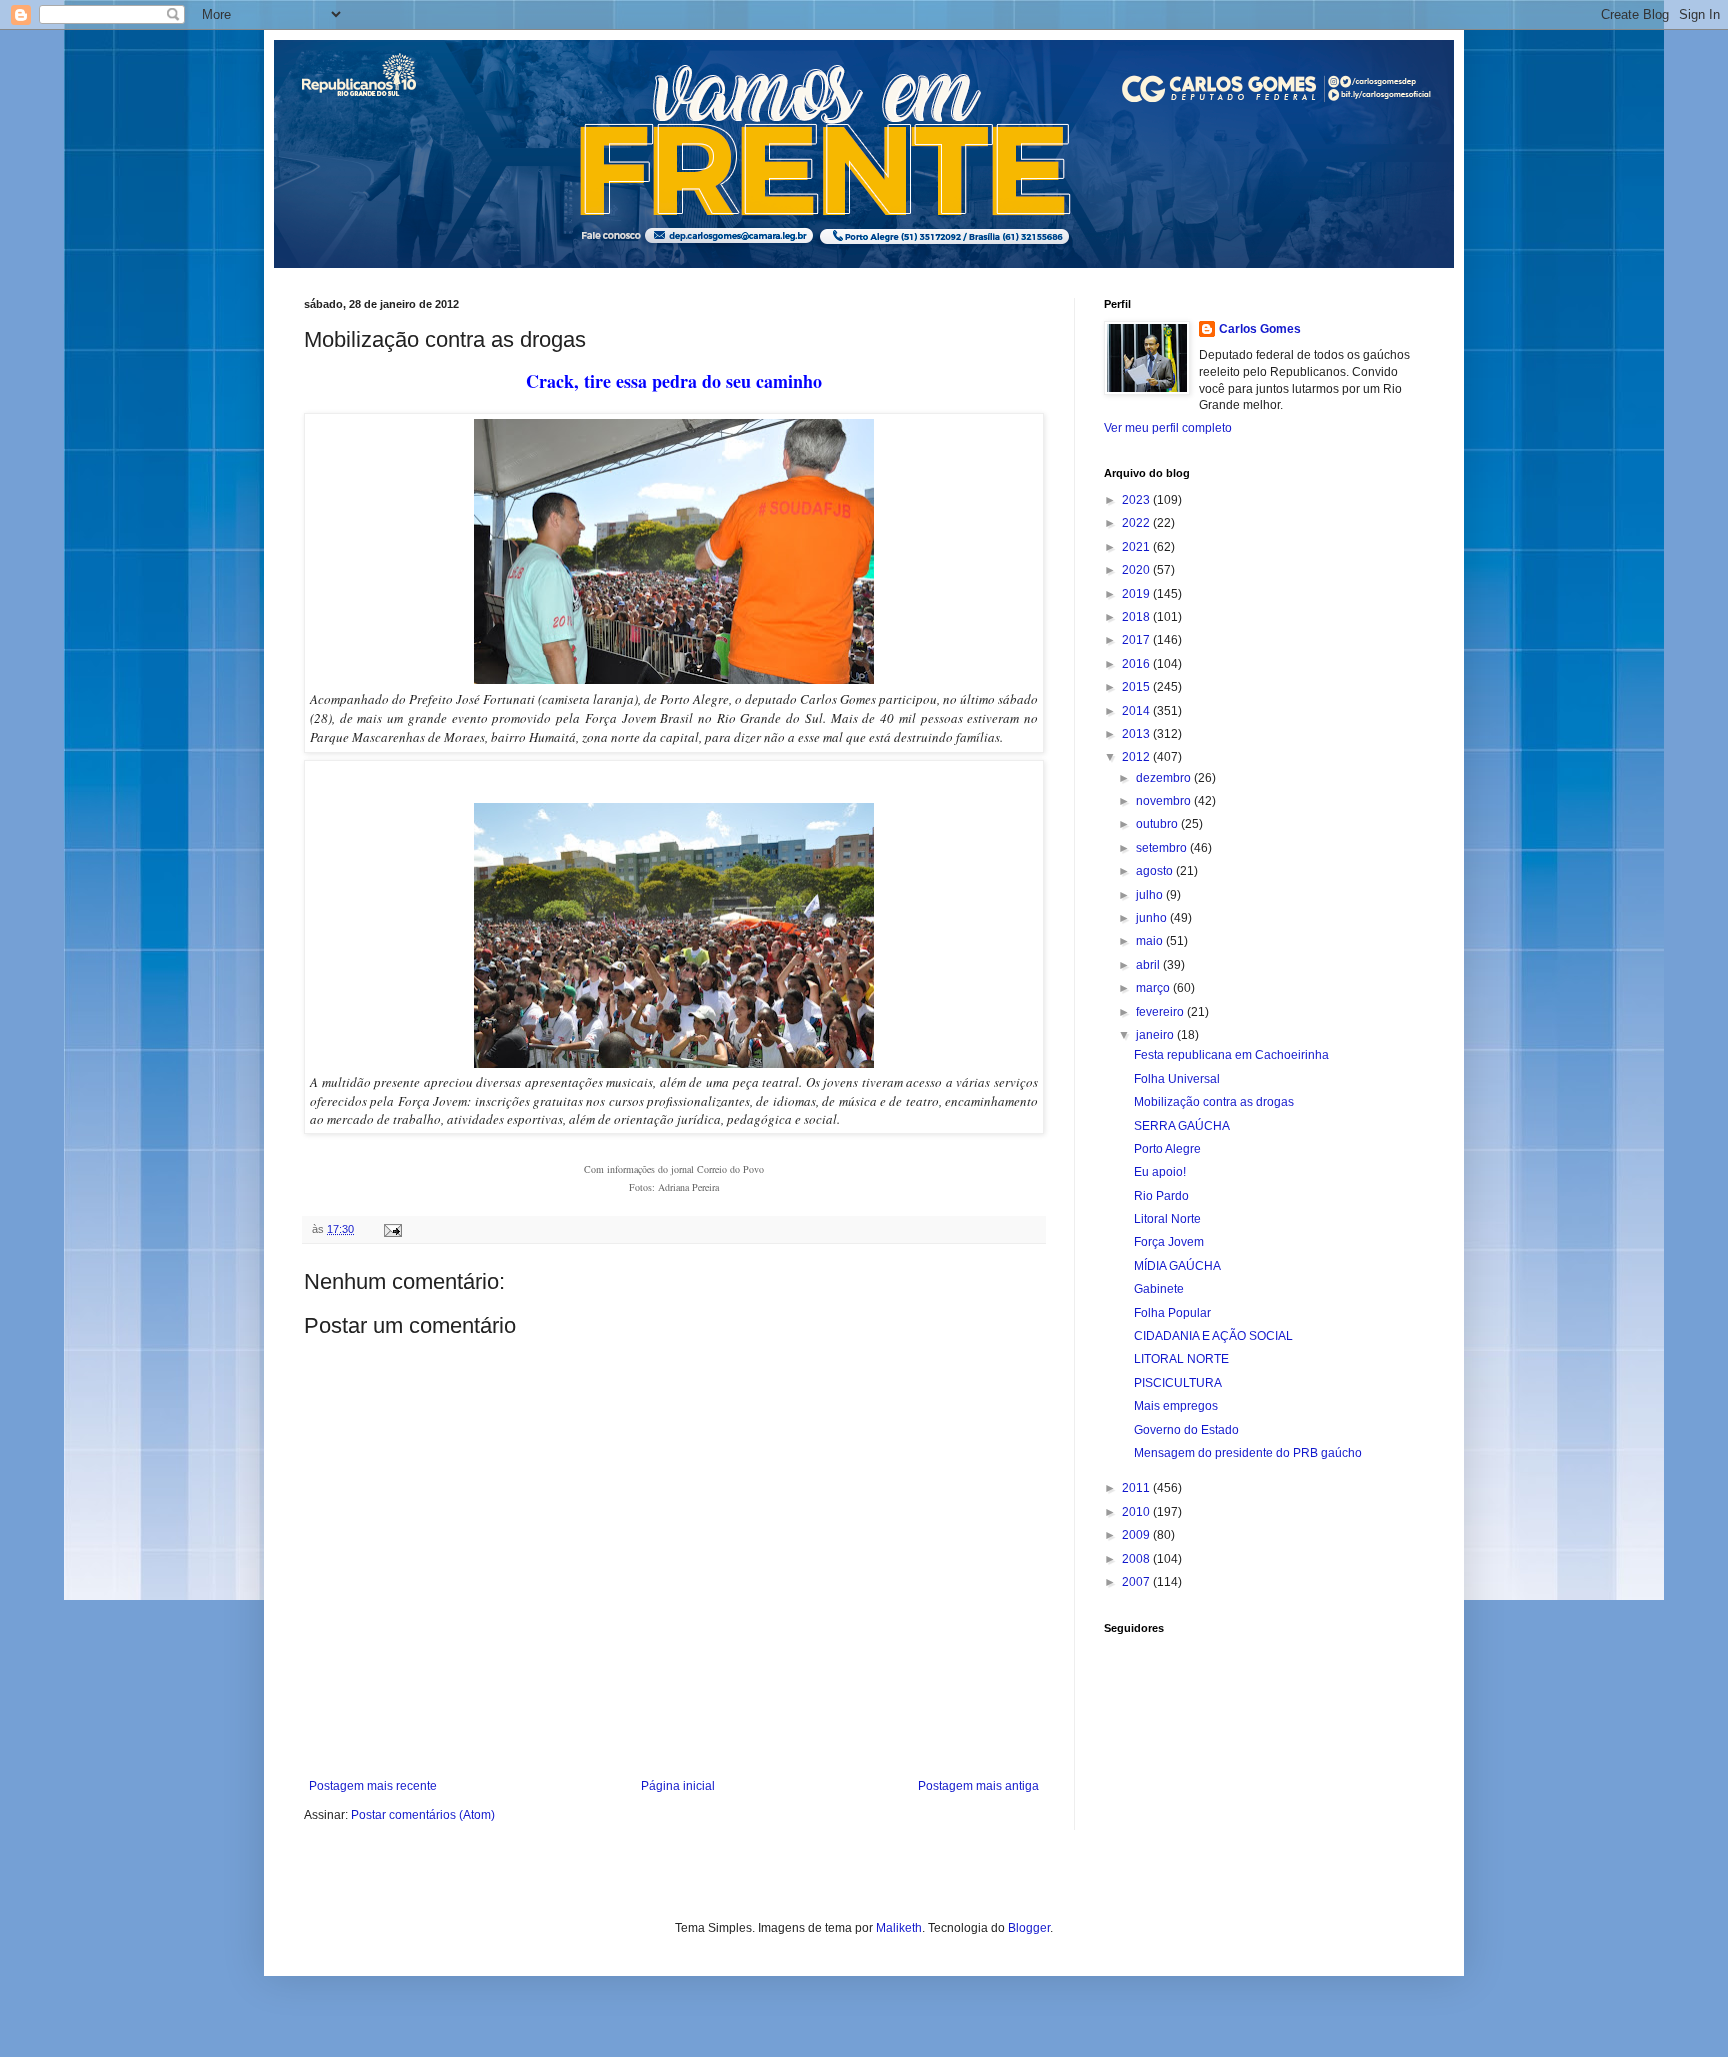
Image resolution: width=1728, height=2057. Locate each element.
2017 (1137, 640)
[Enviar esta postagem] (392, 1229)
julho (1151, 895)
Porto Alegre (1167, 1149)
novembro (1165, 801)
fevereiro (1161, 1012)
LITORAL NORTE (1181, 1359)
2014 (1137, 711)
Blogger (1029, 1928)
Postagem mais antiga (978, 1786)
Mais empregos (1176, 1406)
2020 (1137, 570)
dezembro (1165, 778)
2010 (1137, 1512)
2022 (1137, 523)
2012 (1137, 757)
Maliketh (899, 1928)
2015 (1137, 687)
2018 (1137, 617)
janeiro (1156, 1035)
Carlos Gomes (1260, 329)
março (1154, 988)
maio (1151, 941)
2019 (1137, 594)
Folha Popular (1172, 1313)
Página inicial (678, 1786)
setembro (1163, 848)
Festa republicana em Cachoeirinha (1231, 1055)
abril (1149, 965)
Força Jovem (1169, 1242)
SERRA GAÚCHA (1182, 1126)
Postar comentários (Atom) (423, 1815)
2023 (1137, 500)
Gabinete (1159, 1289)
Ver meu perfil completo (1168, 428)
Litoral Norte (1167, 1219)
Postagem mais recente (373, 1786)
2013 (1137, 734)
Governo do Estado (1186, 1430)
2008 (1137, 1559)
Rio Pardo (1161, 1196)
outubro (1158, 824)
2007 (1137, 1582)
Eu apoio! (1160, 1172)
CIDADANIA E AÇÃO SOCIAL (1213, 1336)
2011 (1137, 1488)
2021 (1137, 547)
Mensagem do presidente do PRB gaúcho (1248, 1453)
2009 (1137, 1535)
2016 (1137, 664)
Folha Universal (1177, 1079)
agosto (1156, 871)
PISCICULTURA (1178, 1383)
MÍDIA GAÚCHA (1177, 1266)
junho (1153, 918)
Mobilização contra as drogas (1214, 1102)
